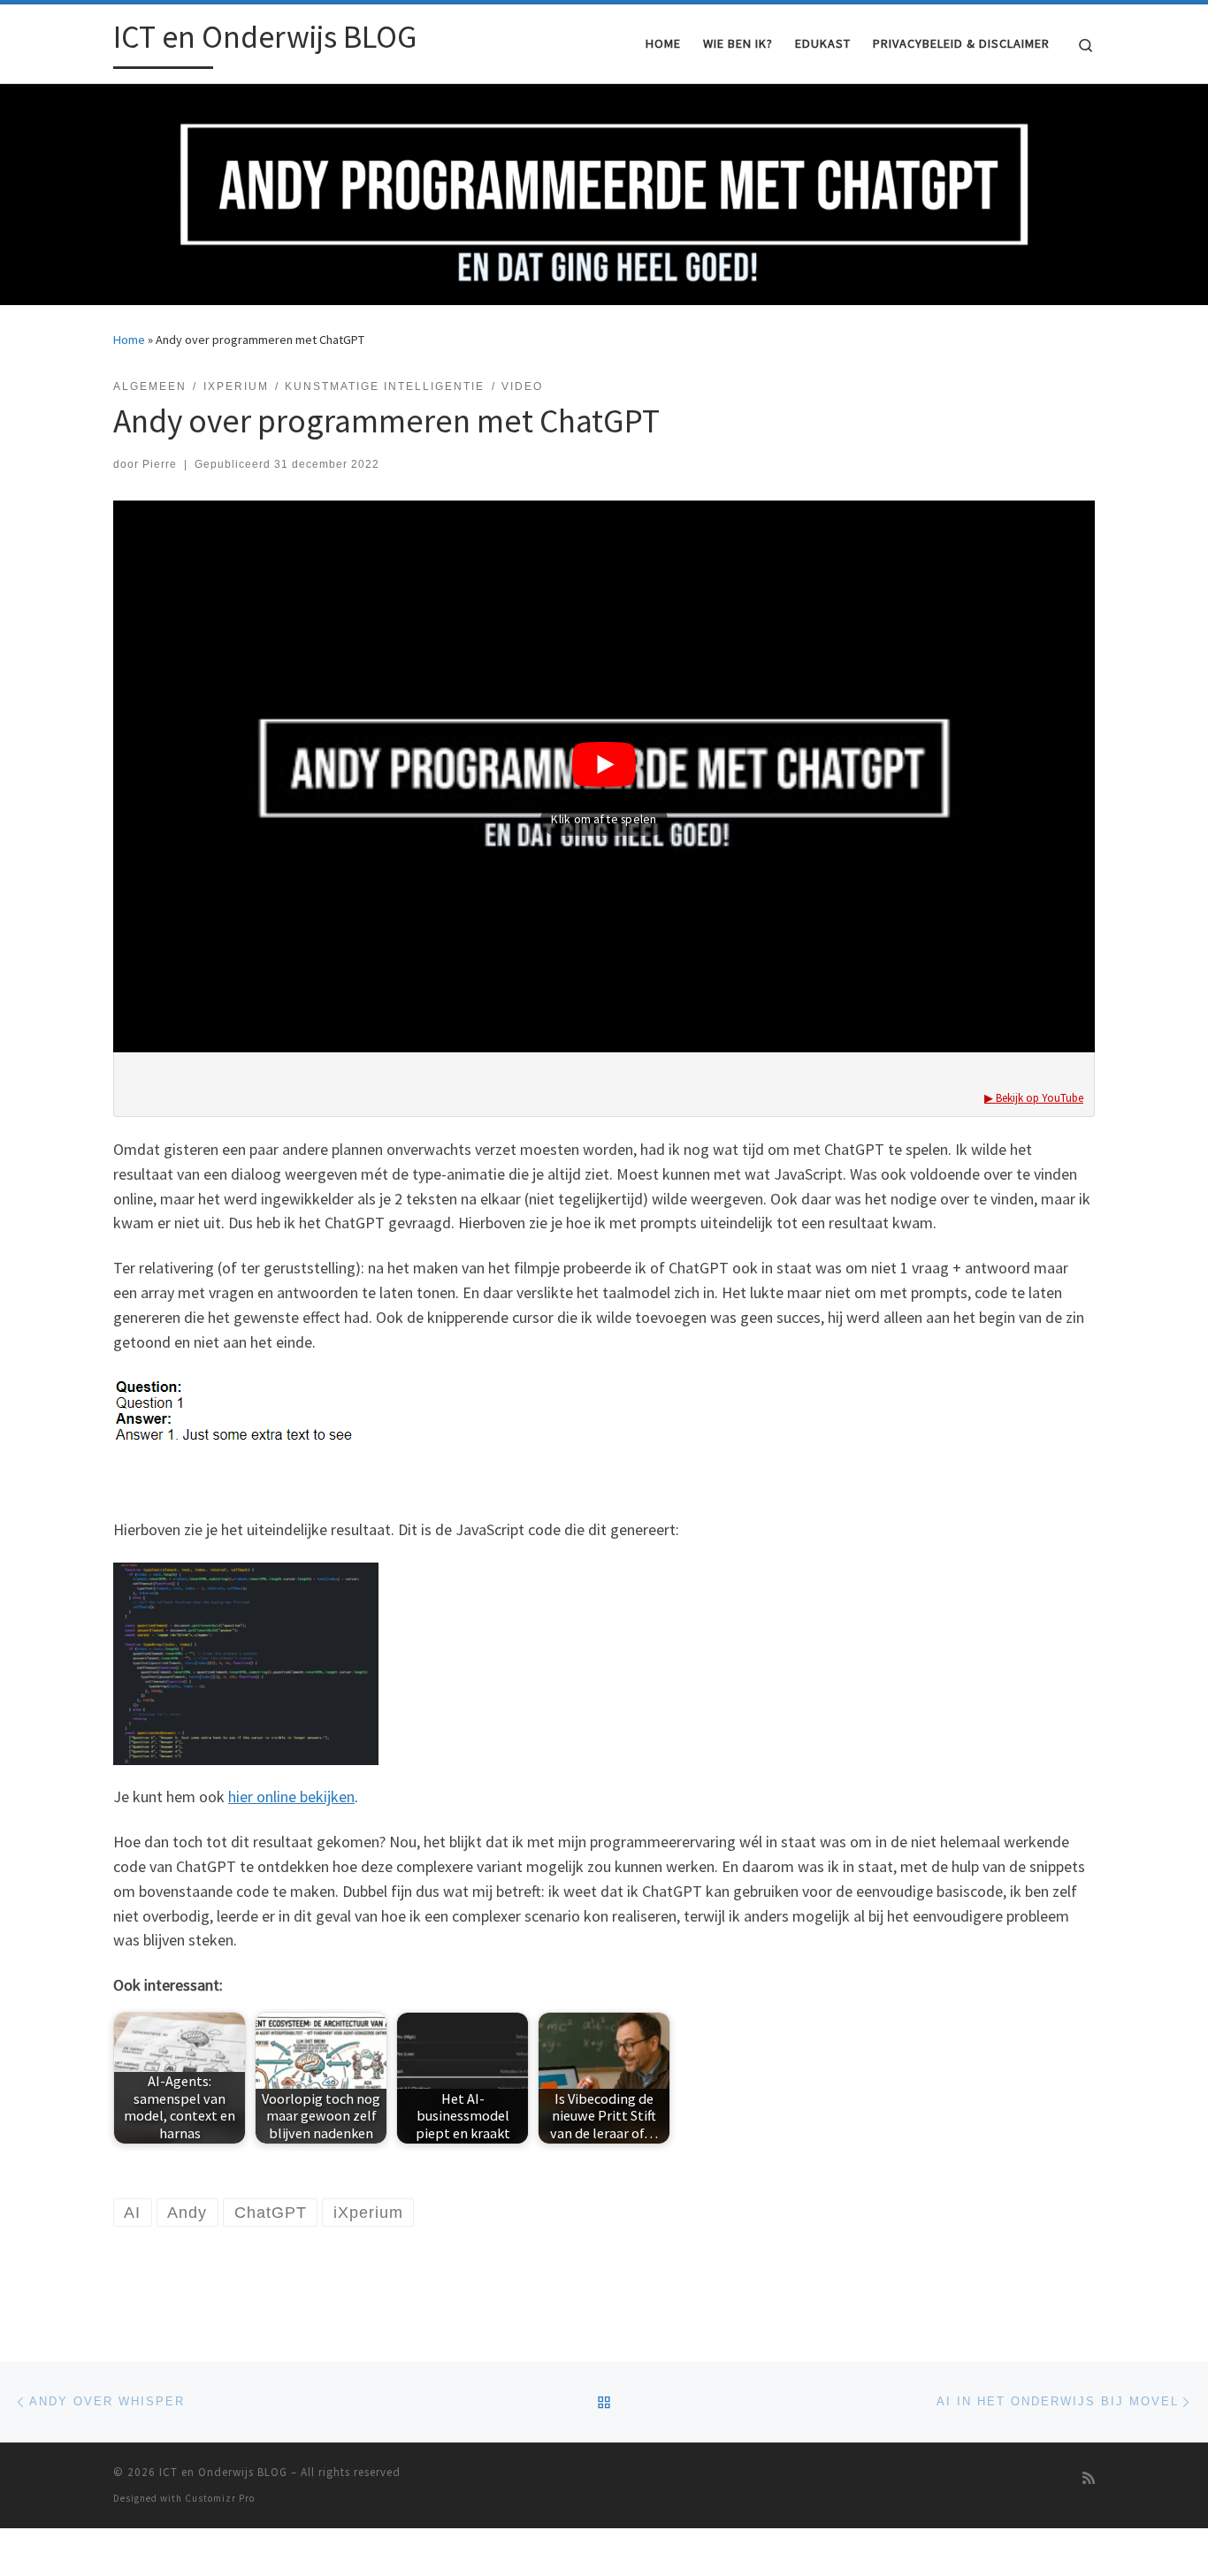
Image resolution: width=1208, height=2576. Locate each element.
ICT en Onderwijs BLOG (223, 2472)
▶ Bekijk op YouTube (1034, 1098)
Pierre (160, 464)
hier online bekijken (291, 1796)
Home (129, 340)
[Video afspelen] (604, 739)
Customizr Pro (220, 2498)
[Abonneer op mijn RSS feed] (1089, 2478)
